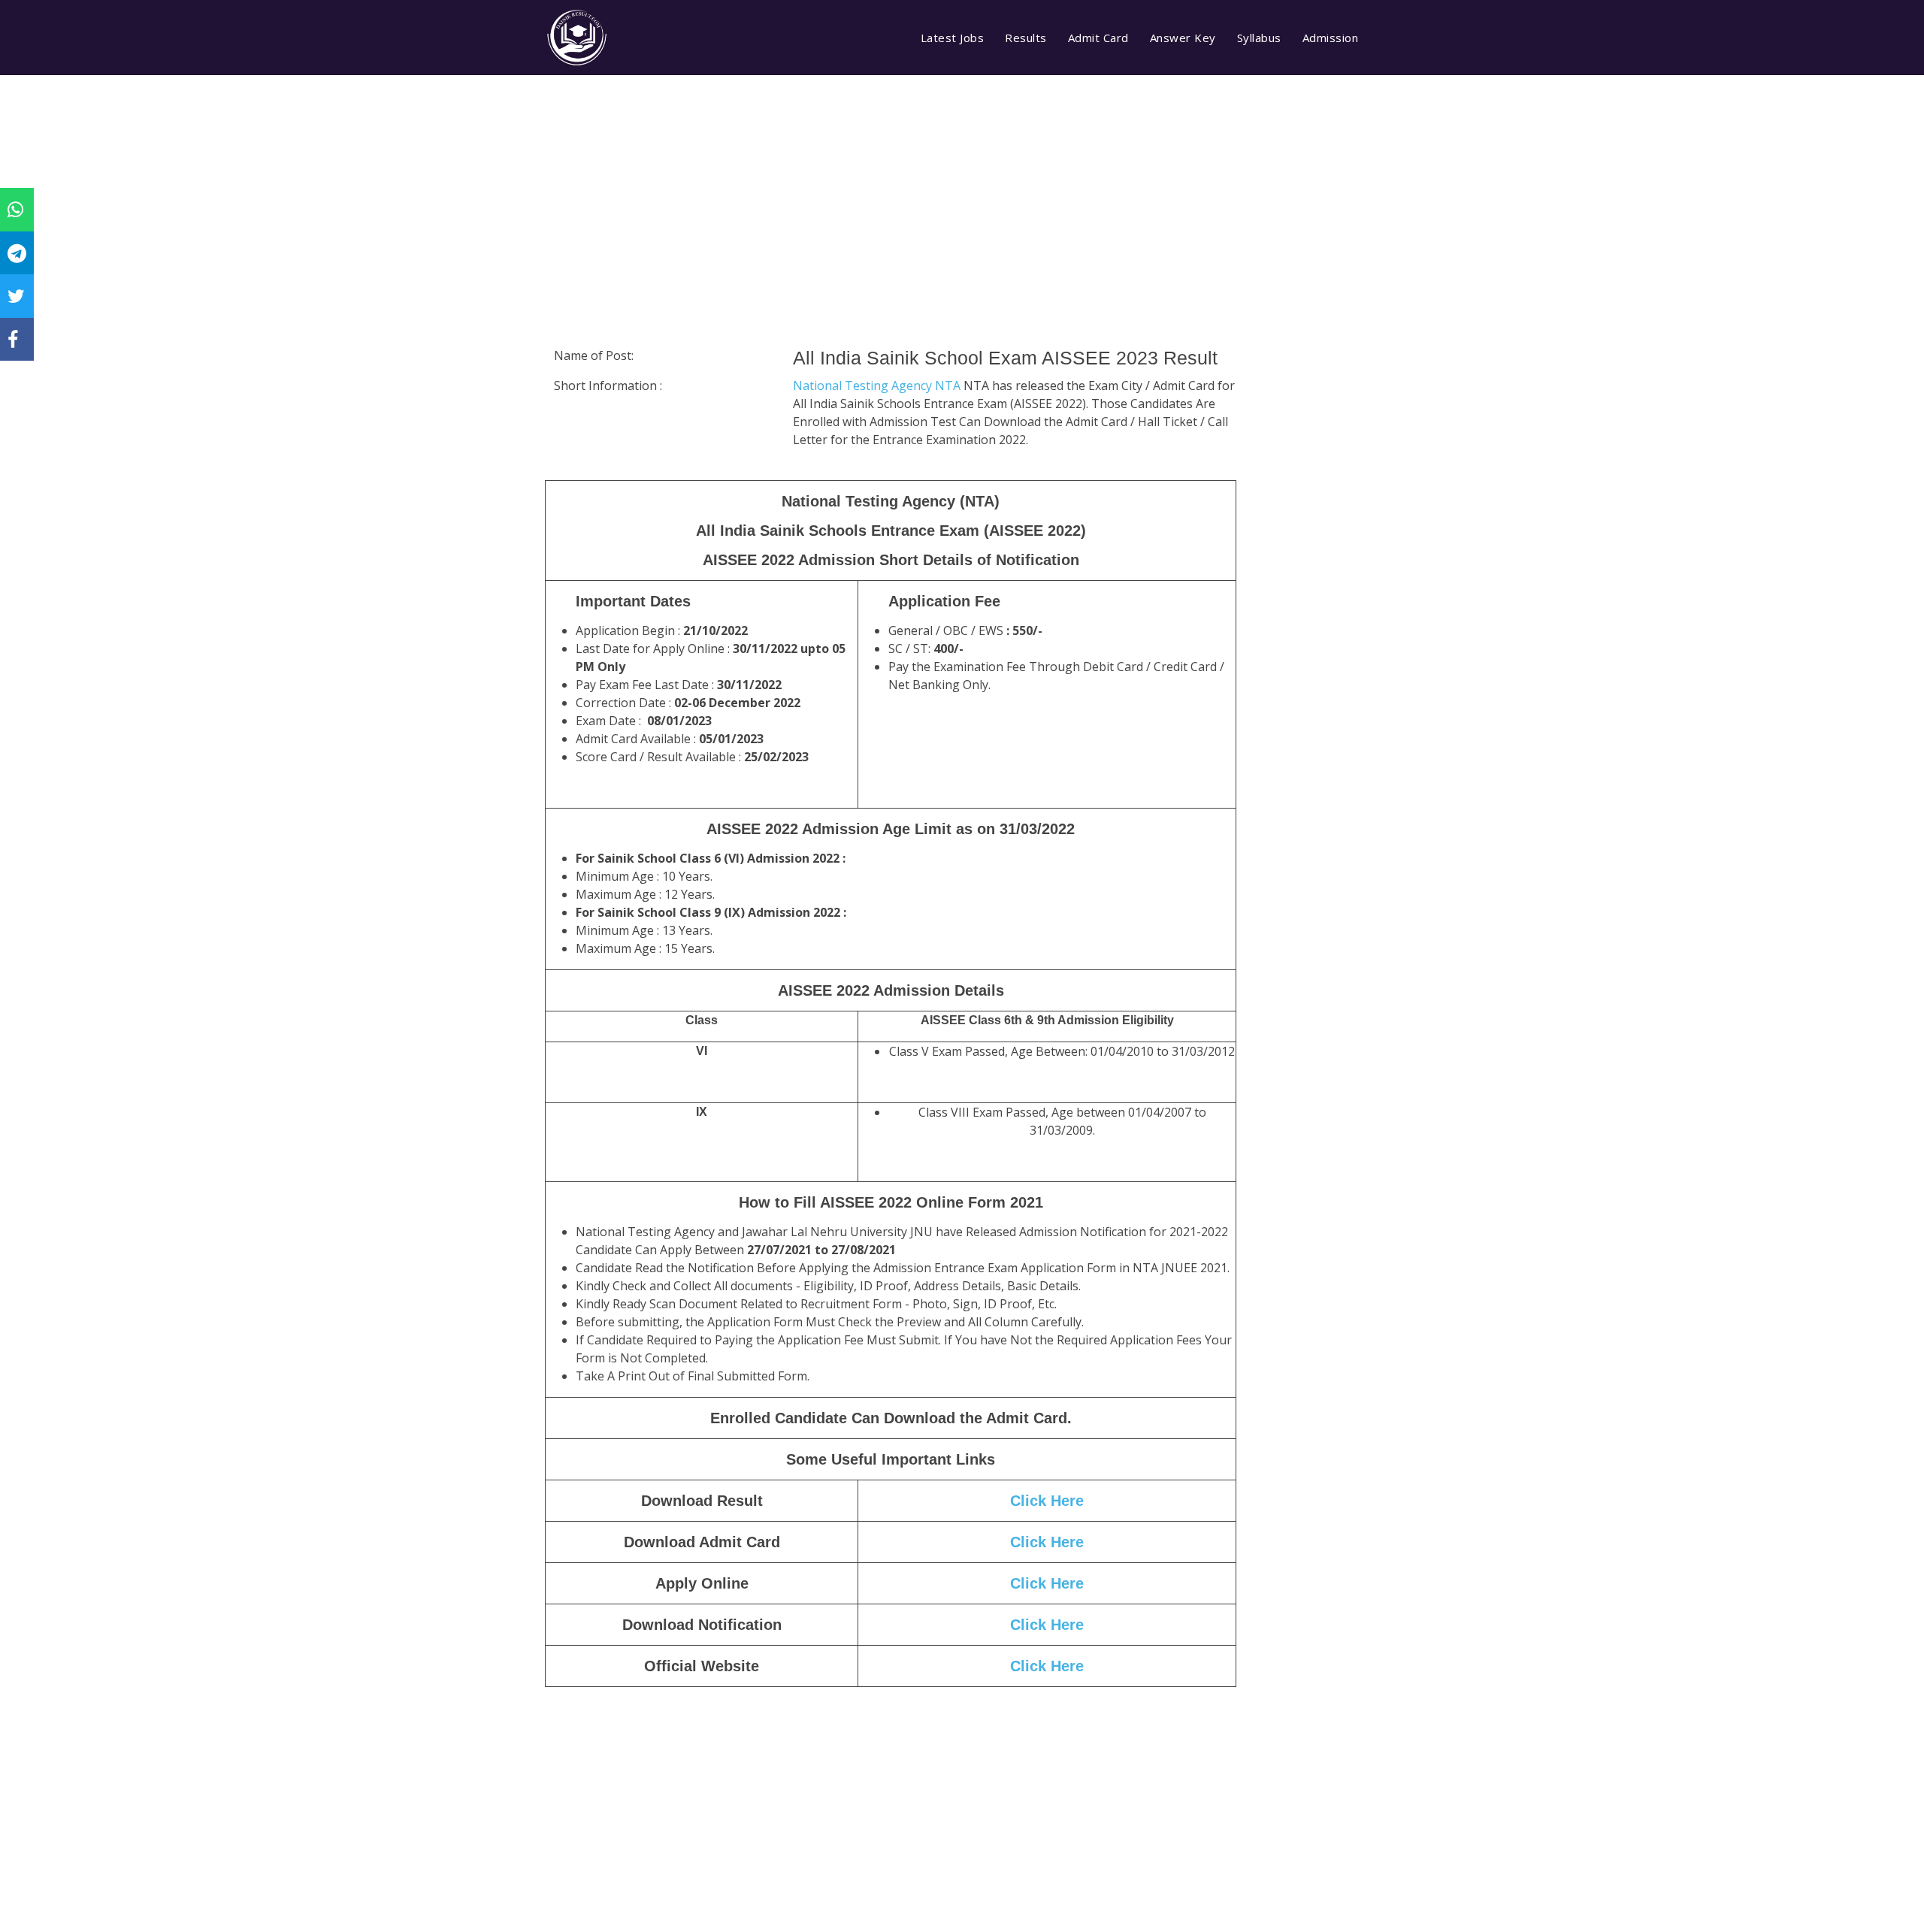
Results (1026, 38)
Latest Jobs (953, 38)
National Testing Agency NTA (878, 385)
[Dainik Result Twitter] (16, 295)
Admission (1331, 38)
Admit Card (1098, 38)
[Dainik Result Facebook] (13, 339)
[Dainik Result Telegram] (17, 252)
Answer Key (1183, 38)
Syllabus (1259, 38)
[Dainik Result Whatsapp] (15, 209)
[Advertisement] (891, 222)
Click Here (1047, 1501)
